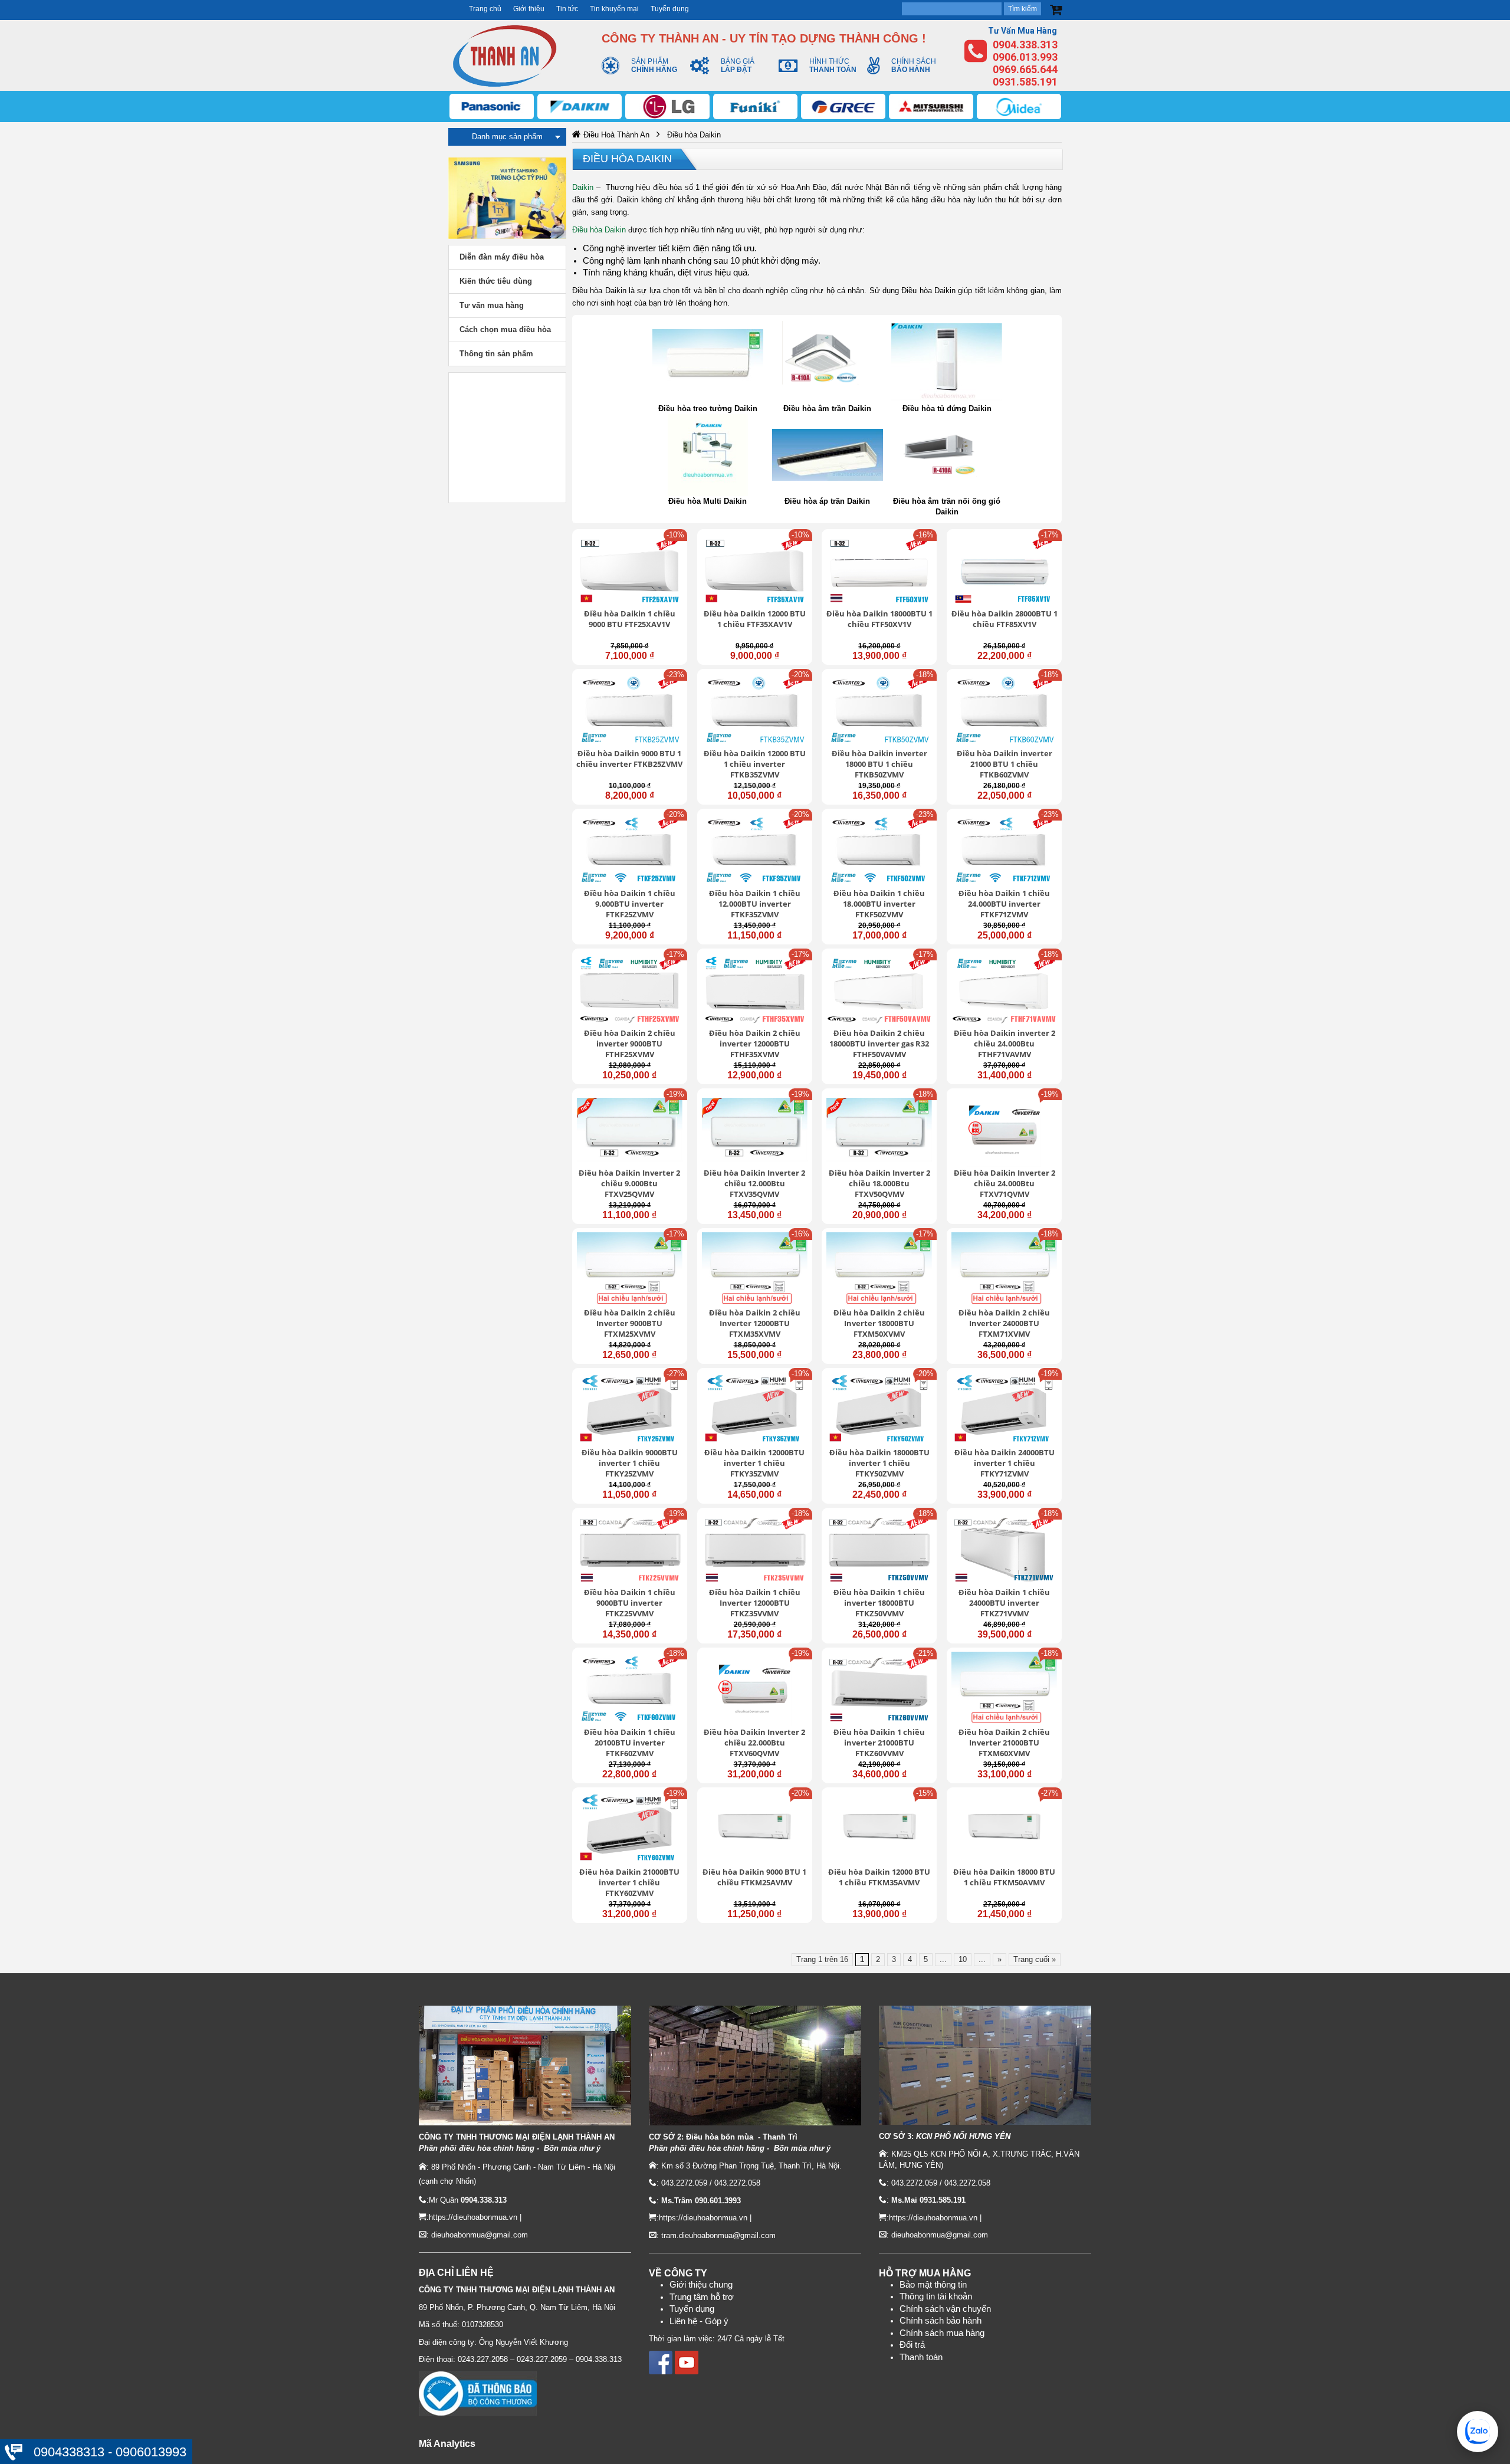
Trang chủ (485, 9)
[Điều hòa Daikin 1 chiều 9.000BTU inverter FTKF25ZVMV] (630, 850)
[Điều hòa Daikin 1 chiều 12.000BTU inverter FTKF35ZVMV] (755, 850)
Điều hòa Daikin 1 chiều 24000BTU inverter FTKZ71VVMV (1004, 1603)
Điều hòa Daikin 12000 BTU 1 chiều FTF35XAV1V (755, 619)
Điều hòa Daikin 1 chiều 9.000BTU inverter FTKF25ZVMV (630, 904)
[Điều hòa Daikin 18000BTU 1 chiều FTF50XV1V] (879, 570)
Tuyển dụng (670, 9)
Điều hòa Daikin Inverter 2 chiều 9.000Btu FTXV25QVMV (629, 1183)
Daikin (583, 187)
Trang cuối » (1035, 1959)
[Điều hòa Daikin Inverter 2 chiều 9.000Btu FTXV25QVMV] (630, 1130)
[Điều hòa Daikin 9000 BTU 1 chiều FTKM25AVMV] (755, 1829)
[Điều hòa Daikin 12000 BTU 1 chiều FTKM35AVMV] (879, 1829)
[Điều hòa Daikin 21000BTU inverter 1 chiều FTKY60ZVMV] (630, 1829)
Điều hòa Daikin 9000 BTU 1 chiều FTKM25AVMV (754, 1877)
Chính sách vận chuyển (945, 2309)
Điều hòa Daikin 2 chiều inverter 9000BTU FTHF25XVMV (630, 1044)
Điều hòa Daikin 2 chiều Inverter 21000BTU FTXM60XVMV (1004, 1743)
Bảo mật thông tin (933, 2285)
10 (963, 1959)
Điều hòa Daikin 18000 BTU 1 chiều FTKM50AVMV (1004, 1877)
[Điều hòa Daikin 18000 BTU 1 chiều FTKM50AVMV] (1004, 1829)
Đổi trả (912, 2345)
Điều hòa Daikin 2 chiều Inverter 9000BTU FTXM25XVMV (630, 1323)
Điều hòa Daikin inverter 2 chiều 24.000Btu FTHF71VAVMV (1005, 1044)
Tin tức (567, 9)
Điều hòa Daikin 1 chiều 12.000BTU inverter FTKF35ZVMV (755, 904)
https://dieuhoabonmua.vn (473, 2217)
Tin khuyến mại (614, 9)
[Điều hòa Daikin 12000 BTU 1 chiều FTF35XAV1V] (755, 570)
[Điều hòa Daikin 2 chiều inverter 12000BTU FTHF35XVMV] (755, 990)
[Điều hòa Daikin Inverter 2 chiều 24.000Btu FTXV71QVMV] (1004, 1130)
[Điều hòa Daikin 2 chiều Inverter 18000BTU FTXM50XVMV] (879, 1269)
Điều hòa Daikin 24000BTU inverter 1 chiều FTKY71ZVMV (1005, 1463)
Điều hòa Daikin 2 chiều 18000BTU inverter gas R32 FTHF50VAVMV (879, 1044)
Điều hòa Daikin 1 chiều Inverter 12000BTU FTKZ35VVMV (755, 1603)
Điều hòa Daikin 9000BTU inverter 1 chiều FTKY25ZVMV (630, 1463)
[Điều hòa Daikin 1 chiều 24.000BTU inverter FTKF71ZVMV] (1004, 850)
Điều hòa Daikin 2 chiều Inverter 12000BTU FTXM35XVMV (755, 1323)
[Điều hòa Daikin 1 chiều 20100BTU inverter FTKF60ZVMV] (630, 1689)
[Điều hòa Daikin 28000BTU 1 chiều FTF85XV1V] (1004, 570)
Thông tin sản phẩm (496, 354)
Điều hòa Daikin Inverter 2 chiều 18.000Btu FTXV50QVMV (879, 1183)
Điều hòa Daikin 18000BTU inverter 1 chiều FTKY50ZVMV (879, 1463)
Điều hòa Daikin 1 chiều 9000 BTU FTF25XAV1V (630, 619)
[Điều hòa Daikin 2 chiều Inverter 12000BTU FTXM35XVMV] (755, 1269)
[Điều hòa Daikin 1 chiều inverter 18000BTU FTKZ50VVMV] (879, 1549)
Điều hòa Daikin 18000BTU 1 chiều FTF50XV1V (879, 619)
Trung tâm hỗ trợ (702, 2297)
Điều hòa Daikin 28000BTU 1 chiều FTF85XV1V (1005, 619)
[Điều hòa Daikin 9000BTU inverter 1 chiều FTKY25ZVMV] (630, 1409)
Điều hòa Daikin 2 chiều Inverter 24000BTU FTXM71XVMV (1004, 1323)
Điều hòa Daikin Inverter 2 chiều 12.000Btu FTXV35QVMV (754, 1183)
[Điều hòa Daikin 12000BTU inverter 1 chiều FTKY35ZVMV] (755, 1409)
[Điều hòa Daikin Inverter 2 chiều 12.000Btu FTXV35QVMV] (755, 1130)
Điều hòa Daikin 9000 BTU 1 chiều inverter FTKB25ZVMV (629, 759)
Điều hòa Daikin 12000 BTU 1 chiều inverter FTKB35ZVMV (755, 764)
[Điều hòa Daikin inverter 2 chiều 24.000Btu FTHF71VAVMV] (1004, 990)
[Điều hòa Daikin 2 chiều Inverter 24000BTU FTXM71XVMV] (1004, 1269)
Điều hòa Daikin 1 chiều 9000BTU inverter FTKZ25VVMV (630, 1603)
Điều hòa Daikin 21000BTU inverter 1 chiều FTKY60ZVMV (629, 1882)
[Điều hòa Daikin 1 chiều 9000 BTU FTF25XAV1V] (630, 570)
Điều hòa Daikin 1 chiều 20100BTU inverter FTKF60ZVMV (630, 1743)
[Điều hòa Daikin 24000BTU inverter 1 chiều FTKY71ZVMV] (1004, 1409)
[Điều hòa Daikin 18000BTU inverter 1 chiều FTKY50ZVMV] (879, 1409)
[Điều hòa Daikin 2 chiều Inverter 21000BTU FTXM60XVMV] (1004, 1689)
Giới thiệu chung (701, 2285)
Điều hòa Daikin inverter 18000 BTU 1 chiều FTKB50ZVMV (879, 764)
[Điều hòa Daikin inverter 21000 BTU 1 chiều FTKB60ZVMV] (1004, 710)
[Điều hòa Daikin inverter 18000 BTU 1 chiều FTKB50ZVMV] (879, 710)
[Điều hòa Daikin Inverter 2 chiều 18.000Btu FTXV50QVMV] (879, 1130)
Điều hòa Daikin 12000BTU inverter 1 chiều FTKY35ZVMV (754, 1463)
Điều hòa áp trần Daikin (827, 501)
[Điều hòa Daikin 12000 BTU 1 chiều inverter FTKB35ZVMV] (755, 710)
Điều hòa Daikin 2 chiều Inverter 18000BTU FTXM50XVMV (879, 1323)
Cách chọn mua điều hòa (505, 329)
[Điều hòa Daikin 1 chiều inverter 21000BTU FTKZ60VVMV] (879, 1689)
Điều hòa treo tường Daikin (708, 409)
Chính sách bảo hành (941, 2321)
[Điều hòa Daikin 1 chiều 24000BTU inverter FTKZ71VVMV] (1004, 1549)
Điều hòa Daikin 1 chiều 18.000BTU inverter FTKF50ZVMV (879, 904)
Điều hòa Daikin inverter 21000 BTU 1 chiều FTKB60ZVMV (1005, 764)
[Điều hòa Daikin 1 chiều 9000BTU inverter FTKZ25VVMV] (630, 1549)
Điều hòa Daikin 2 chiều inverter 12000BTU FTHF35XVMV (755, 1044)
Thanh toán (921, 2357)
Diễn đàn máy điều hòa (502, 257)
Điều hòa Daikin (627, 159)
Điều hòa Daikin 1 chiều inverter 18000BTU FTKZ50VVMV (879, 1603)
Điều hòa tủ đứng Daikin (947, 409)
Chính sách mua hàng (942, 2333)
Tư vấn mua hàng (492, 305)
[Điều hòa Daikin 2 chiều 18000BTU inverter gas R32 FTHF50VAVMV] (879, 990)
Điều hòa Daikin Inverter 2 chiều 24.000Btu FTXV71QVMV (1005, 1183)
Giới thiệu (529, 9)
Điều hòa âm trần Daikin (827, 409)
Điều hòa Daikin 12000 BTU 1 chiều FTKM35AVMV (879, 1877)
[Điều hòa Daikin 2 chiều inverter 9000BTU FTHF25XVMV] (630, 990)
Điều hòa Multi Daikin (708, 501)
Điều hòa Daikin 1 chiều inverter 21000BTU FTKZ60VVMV (879, 1743)
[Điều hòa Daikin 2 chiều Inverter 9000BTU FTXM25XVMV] (630, 1269)
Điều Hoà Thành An (616, 135)
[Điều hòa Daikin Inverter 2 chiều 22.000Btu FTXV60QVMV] (755, 1689)
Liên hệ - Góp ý (699, 2321)
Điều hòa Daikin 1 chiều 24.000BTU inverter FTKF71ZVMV (1004, 904)
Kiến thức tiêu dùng (496, 281)
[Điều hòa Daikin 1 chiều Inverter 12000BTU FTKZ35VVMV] (755, 1549)
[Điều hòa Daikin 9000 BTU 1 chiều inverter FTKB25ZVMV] (630, 710)
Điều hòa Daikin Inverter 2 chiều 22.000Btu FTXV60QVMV (754, 1743)
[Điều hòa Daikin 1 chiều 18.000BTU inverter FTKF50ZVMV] (879, 850)
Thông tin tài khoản (936, 2296)
